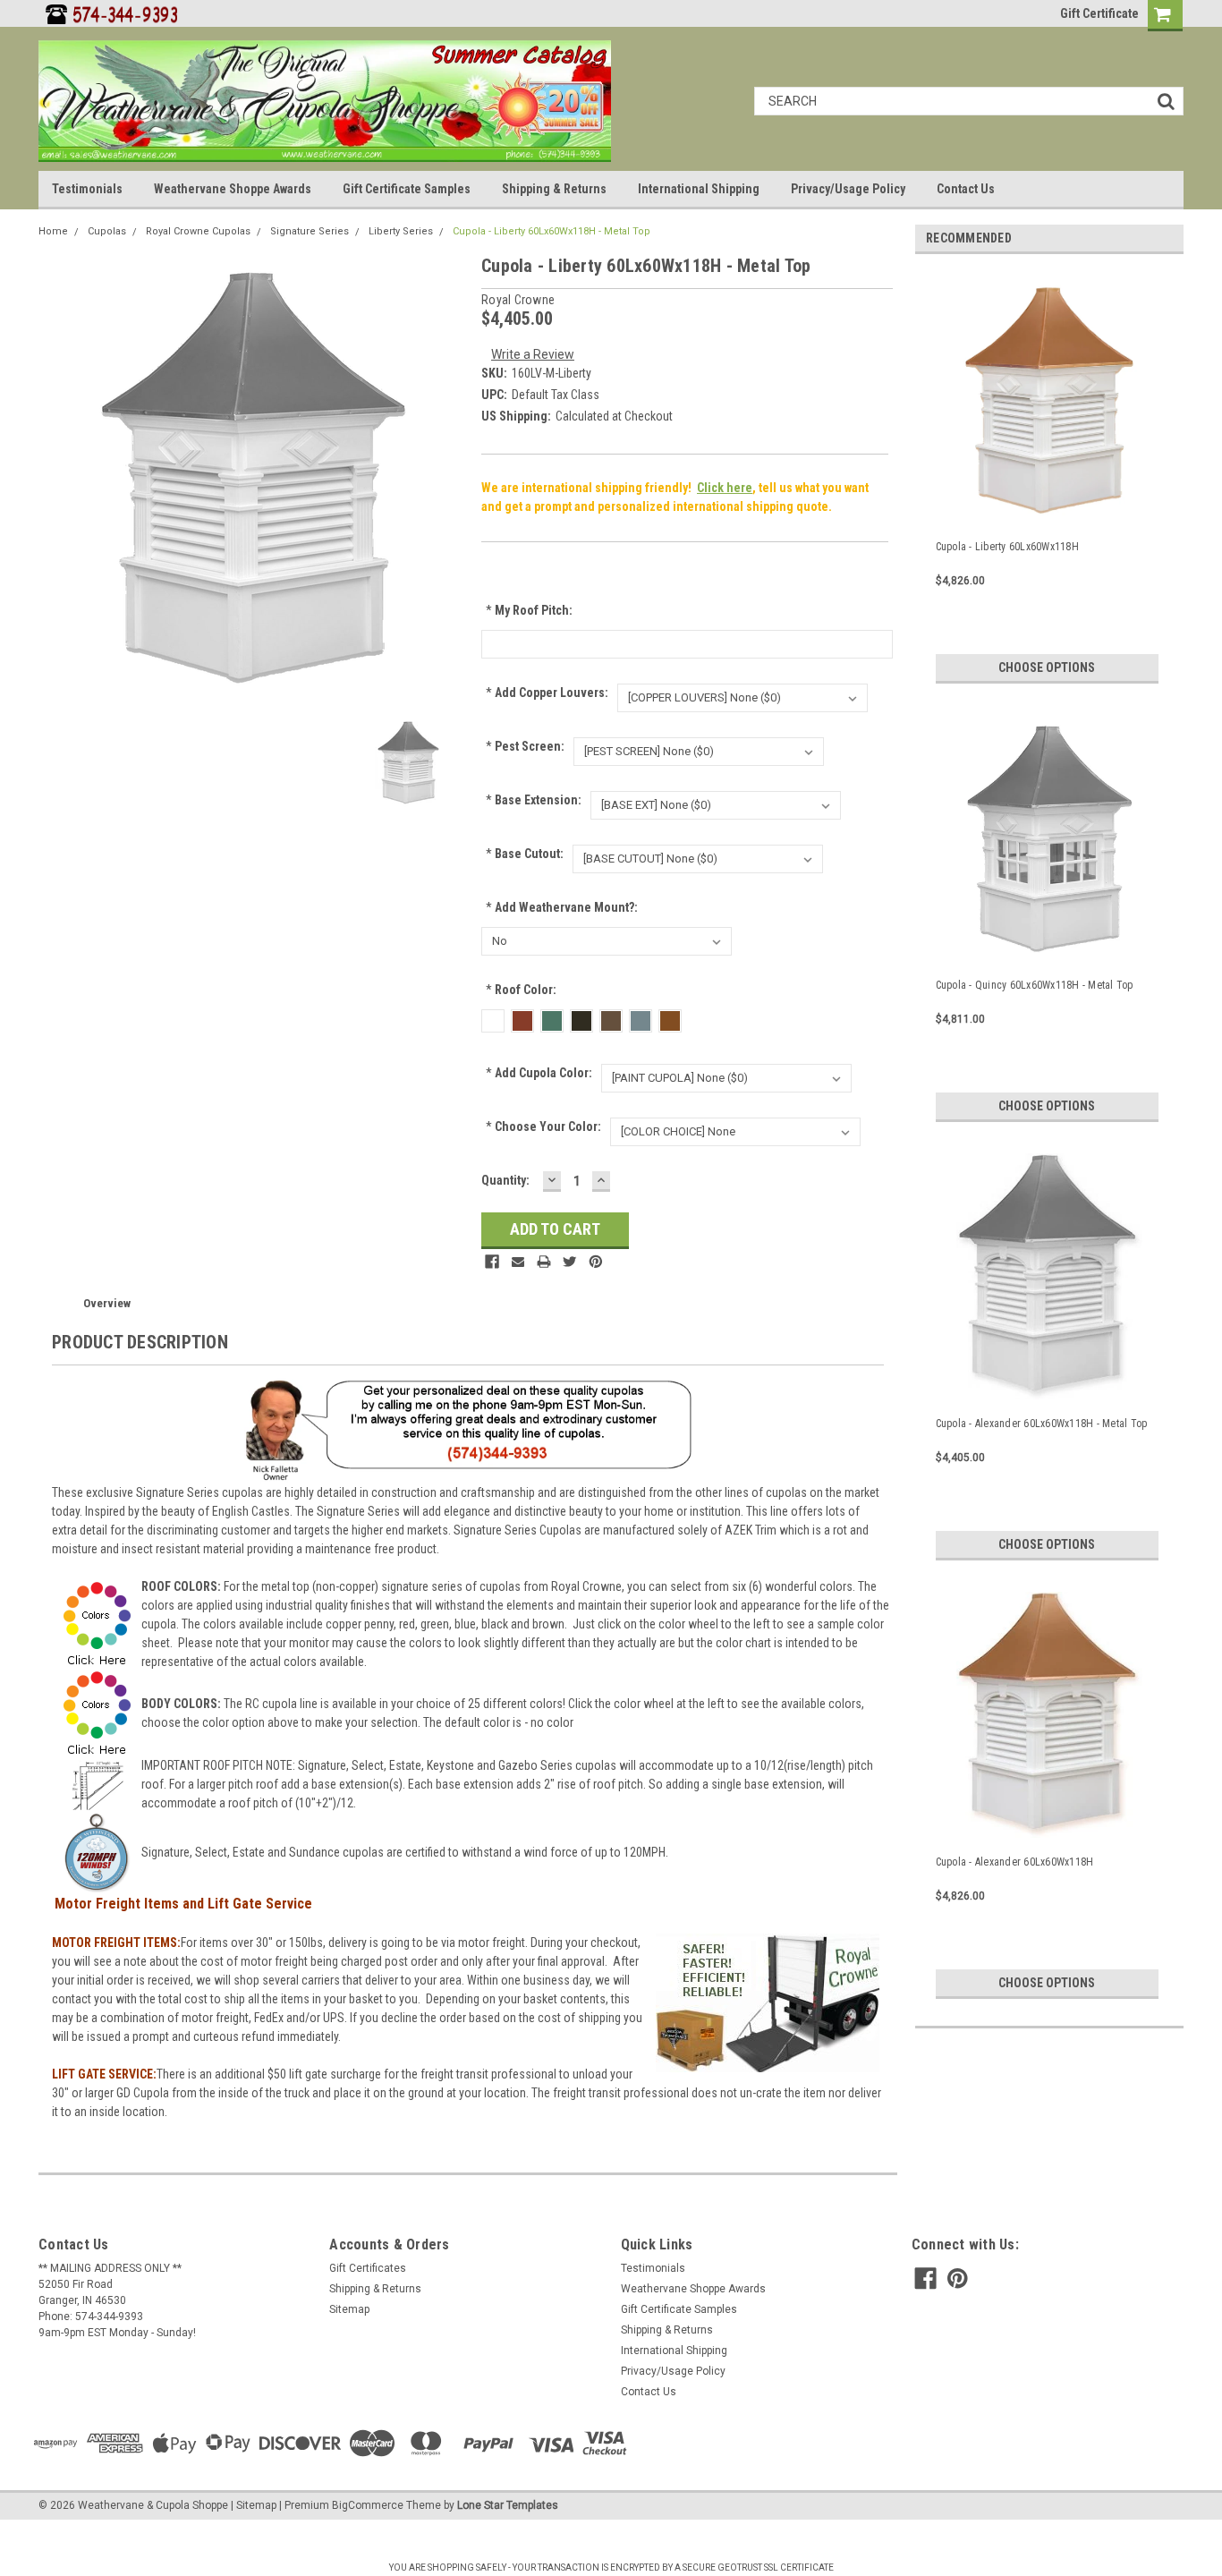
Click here (725, 488)
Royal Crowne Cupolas (198, 231)
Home (53, 231)
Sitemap (349, 2309)
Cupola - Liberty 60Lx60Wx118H (1007, 547)
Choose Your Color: (543, 1126)
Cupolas (107, 231)
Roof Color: (521, 990)
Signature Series (310, 231)
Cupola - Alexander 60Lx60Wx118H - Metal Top (1042, 1424)
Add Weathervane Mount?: (562, 907)
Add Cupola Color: (539, 1073)
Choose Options (1047, 667)
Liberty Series (401, 231)
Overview (107, 1303)
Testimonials (87, 189)
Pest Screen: (525, 746)
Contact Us (966, 189)
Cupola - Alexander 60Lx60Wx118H (1015, 1862)
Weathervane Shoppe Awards (233, 189)
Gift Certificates (368, 2268)
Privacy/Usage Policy (848, 189)
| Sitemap (254, 2505)
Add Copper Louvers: (547, 693)
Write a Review (533, 354)
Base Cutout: (525, 854)
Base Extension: (534, 800)
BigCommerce (368, 2505)
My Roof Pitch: (529, 610)
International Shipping (699, 189)
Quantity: (505, 1180)
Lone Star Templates (508, 2505)
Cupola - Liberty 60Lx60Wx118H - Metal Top (552, 231)
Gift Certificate (1099, 13)
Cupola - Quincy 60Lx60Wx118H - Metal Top (1035, 985)
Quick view (1049, 506)
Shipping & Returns (554, 189)
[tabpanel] (1049, 476)
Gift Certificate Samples (407, 189)
